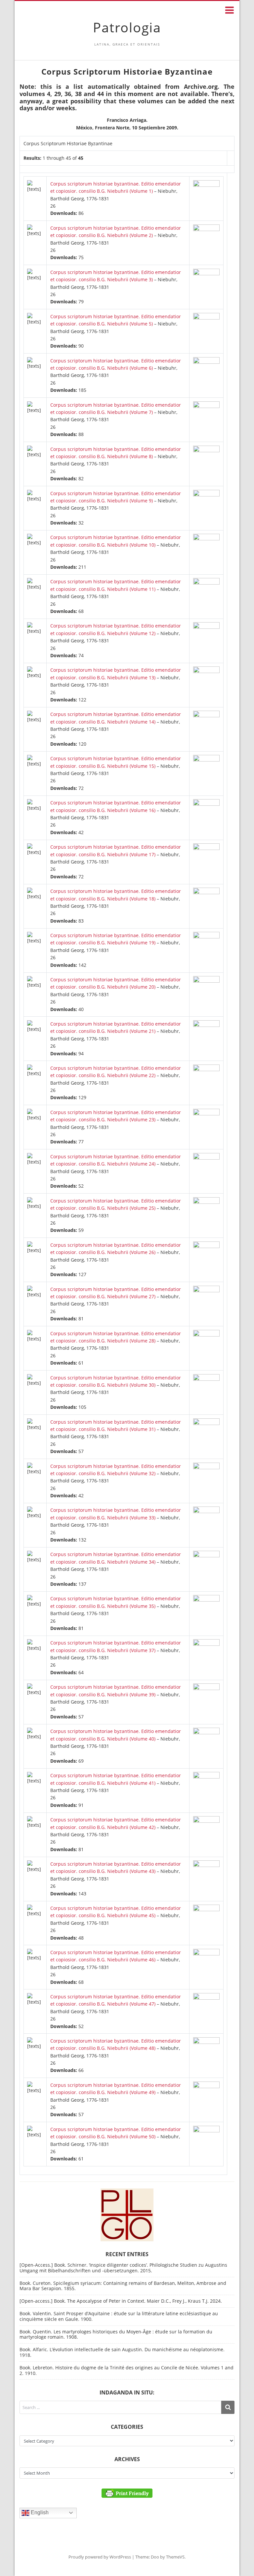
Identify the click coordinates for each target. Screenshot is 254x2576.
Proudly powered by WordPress (100, 2557)
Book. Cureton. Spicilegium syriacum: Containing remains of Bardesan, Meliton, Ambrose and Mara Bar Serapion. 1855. (123, 2286)
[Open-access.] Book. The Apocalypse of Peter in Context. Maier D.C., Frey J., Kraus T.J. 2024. (121, 2301)
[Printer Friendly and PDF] (127, 2493)
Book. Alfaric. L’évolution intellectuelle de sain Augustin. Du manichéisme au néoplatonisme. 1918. (122, 2352)
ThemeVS (175, 2557)
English (39, 2512)
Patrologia (127, 27)
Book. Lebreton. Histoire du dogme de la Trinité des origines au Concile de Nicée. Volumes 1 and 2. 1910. (127, 2370)
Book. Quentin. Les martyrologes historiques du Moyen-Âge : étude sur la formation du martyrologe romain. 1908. (116, 2334)
